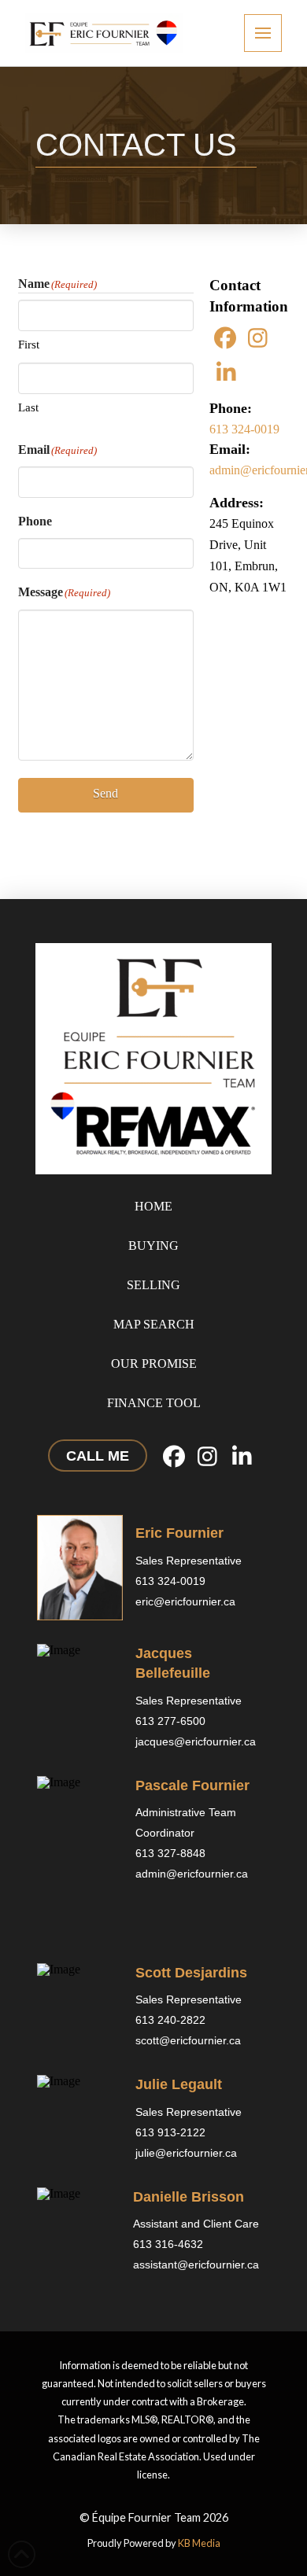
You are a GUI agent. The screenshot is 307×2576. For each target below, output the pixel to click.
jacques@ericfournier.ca (196, 1741)
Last (28, 407)
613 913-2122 (170, 2132)
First (29, 345)
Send (105, 793)
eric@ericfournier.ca (185, 1601)
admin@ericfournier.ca (192, 1874)
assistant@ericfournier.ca (196, 2265)
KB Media (199, 2543)
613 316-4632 (168, 2244)
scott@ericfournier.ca (188, 2040)
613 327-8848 (172, 1853)
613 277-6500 (170, 1721)
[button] (263, 33)
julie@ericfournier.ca (186, 2153)
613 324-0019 (244, 429)
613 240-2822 (170, 2020)
